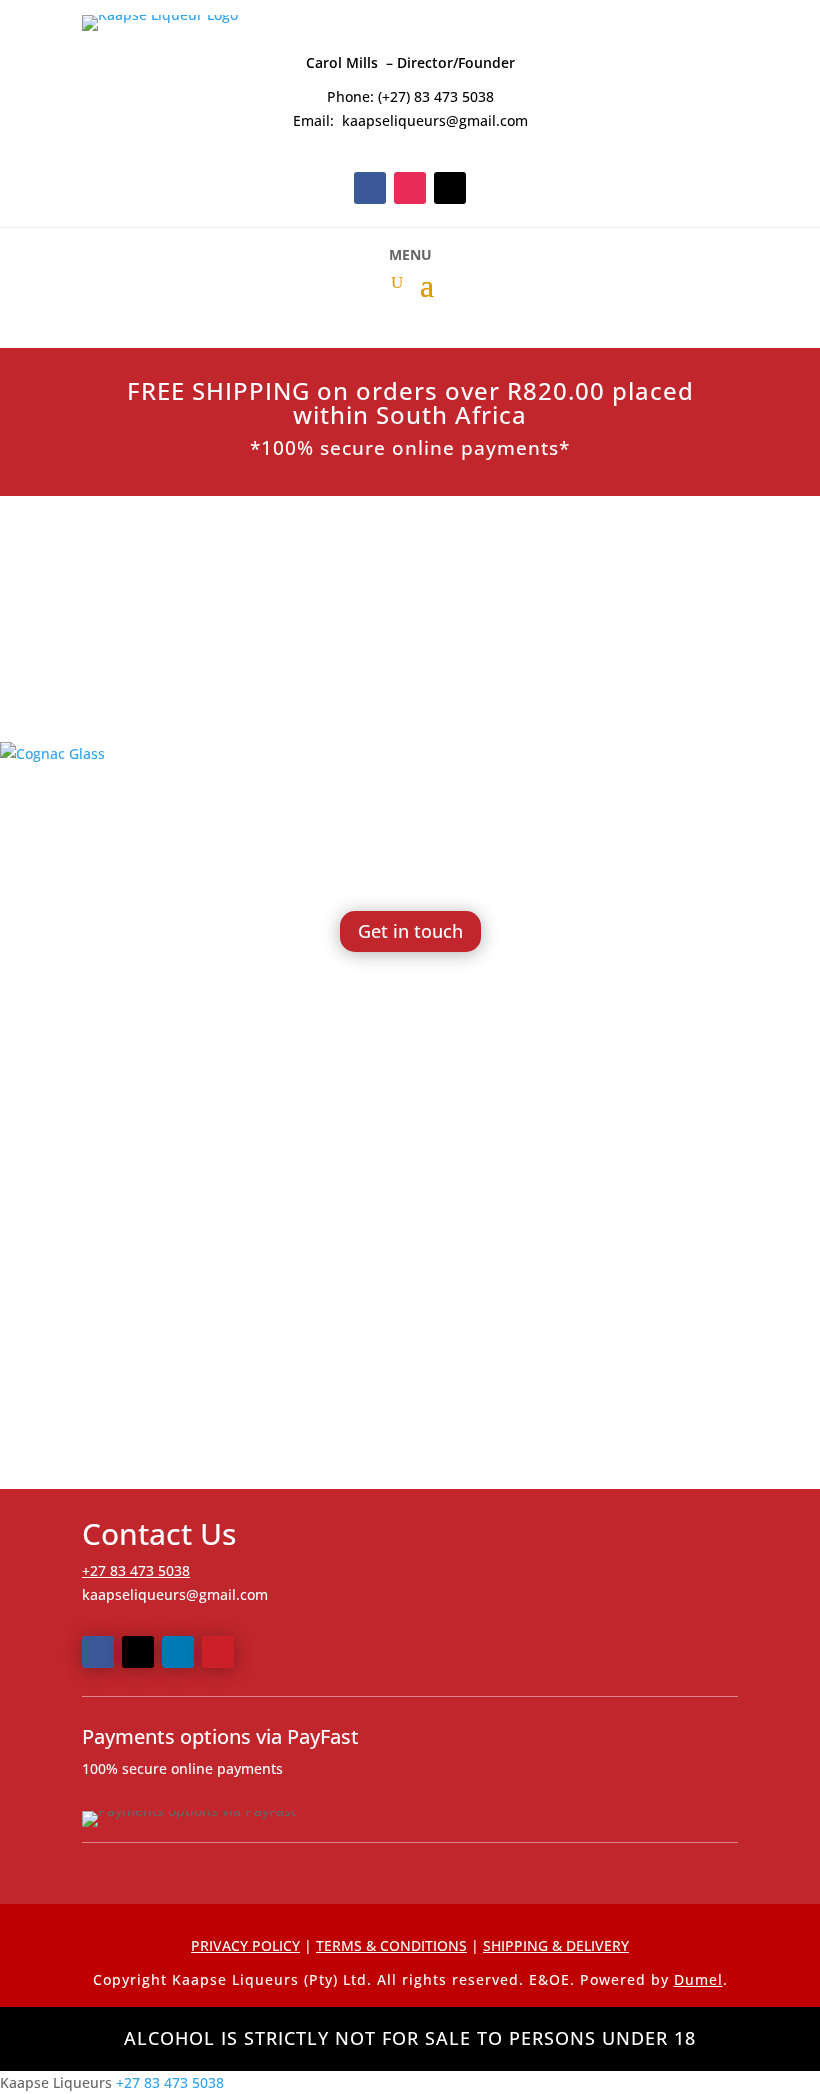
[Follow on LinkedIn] (178, 1652)
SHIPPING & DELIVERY (556, 1945)
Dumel (698, 1979)
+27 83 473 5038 (136, 1570)
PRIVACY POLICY (245, 1945)
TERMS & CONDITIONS (391, 1945)
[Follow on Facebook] (370, 188)
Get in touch (410, 931)
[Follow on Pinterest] (218, 1652)
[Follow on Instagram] (410, 188)
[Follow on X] (450, 188)
